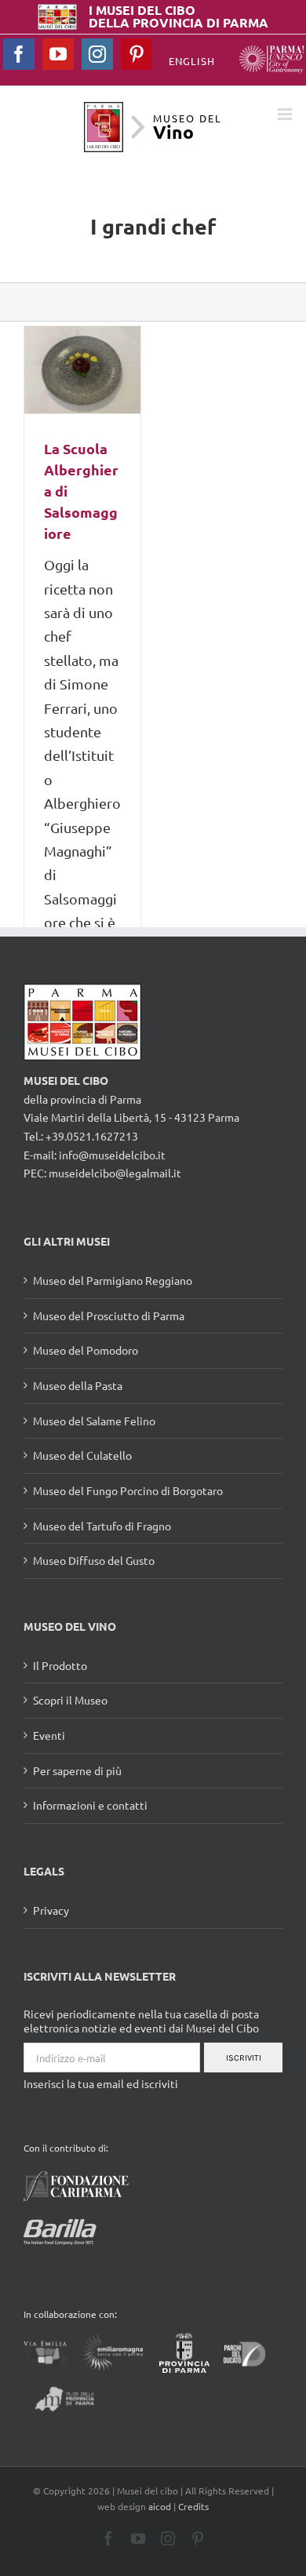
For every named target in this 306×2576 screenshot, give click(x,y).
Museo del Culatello (82, 1455)
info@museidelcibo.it (112, 1155)
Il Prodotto (60, 1665)
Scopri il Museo (70, 1700)
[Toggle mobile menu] (286, 114)
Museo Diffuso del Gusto (94, 1560)
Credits (193, 2506)
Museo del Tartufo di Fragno (102, 1526)
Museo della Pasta (78, 1385)
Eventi (49, 1735)
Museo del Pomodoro (86, 1350)
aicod (160, 2506)
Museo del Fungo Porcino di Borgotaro (128, 1490)
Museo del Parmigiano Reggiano (113, 1280)
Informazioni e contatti (90, 1805)
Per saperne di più (77, 1770)
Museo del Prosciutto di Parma (109, 1315)
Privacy (51, 1910)
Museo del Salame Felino (94, 1421)
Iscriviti (244, 2058)
